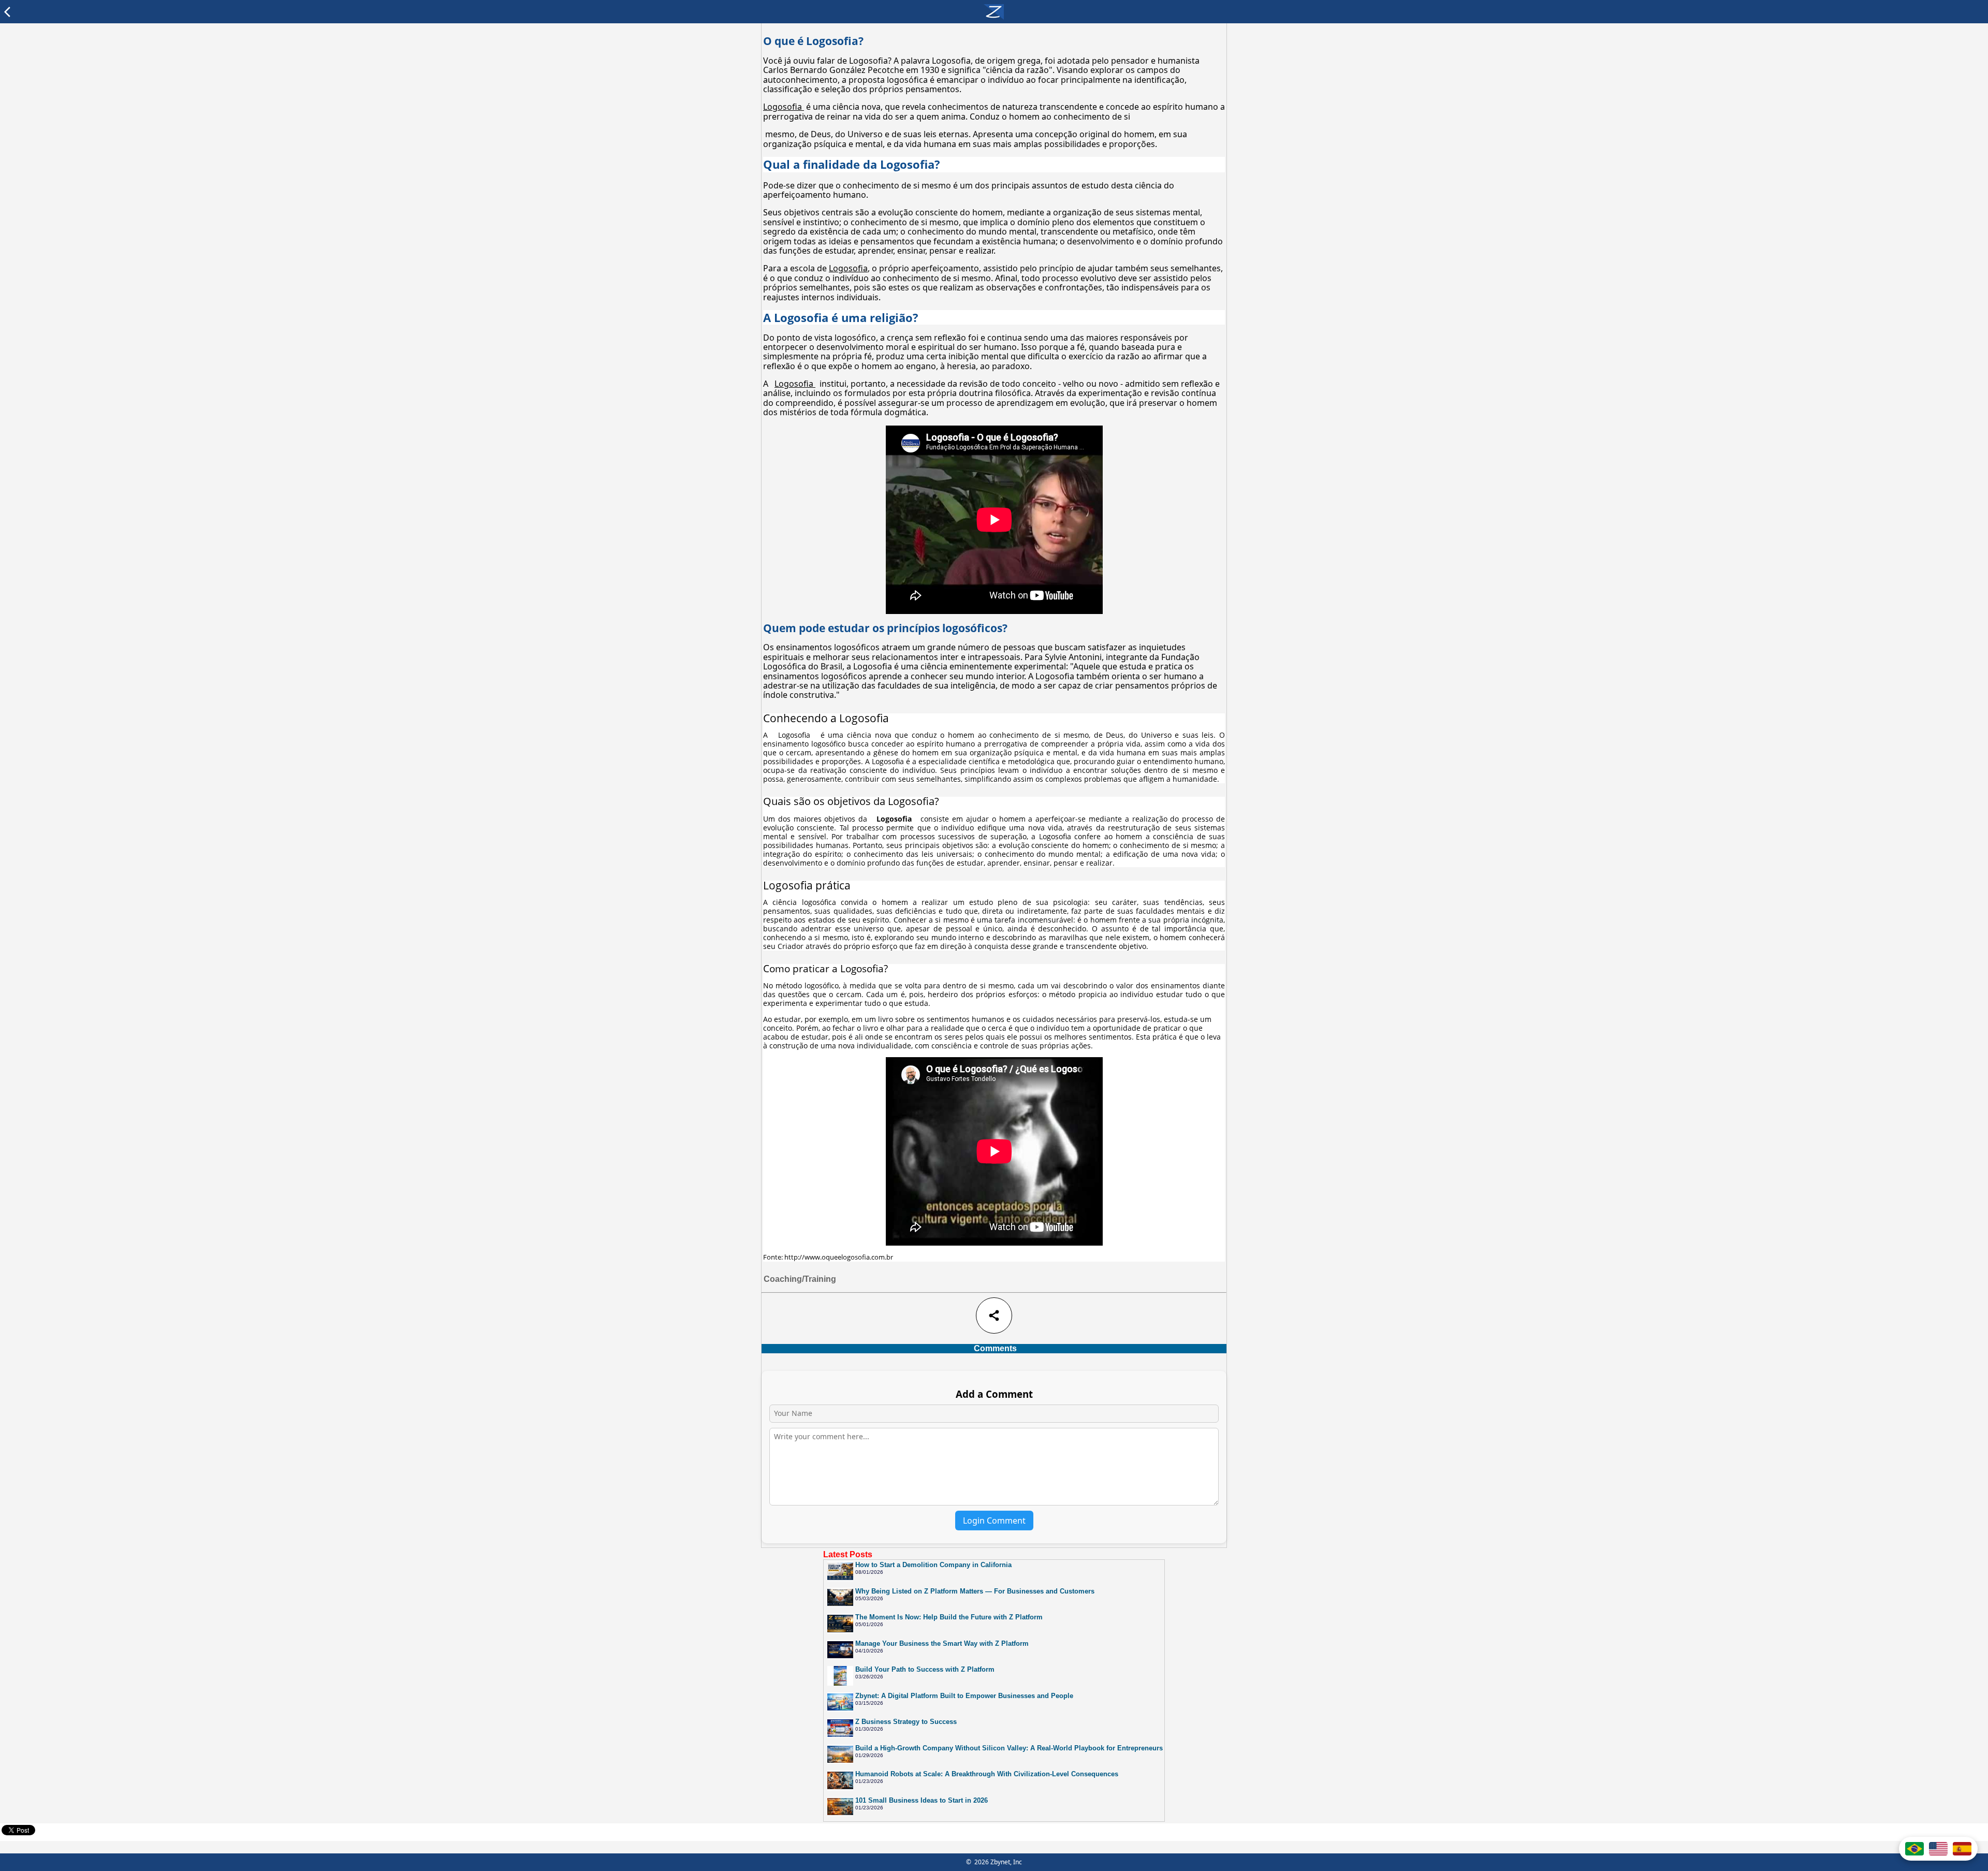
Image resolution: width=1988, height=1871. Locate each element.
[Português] (1914, 1849)
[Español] (1962, 1849)
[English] (1938, 1849)
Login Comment (994, 1521)
